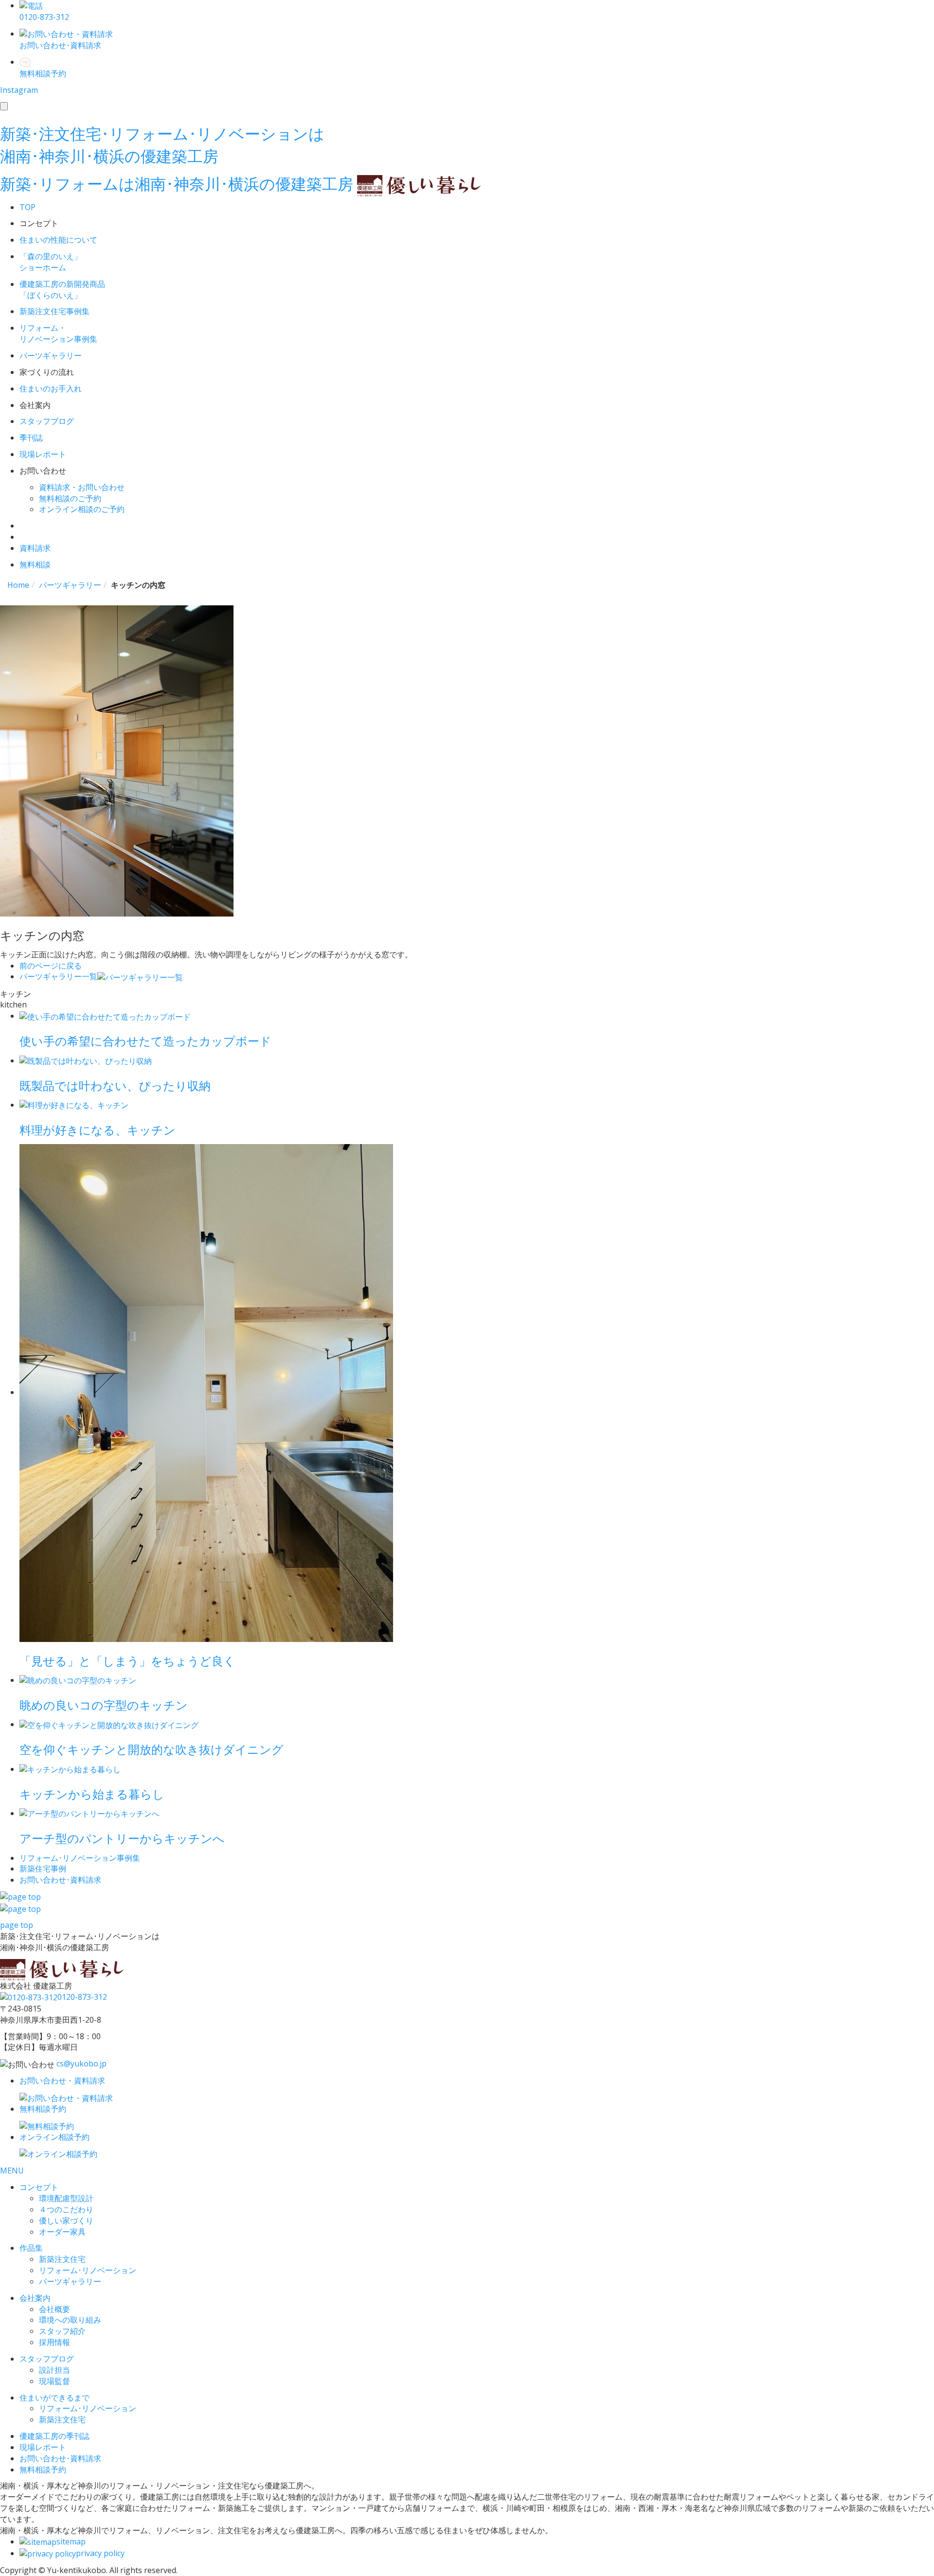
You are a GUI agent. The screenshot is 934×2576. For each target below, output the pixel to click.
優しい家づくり (66, 2221)
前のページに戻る (51, 966)
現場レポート (43, 2447)
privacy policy (100, 2553)
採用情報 (54, 2342)
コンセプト (39, 2187)
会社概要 (54, 2309)
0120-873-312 (82, 1997)
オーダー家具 (62, 2232)
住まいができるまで (54, 2398)
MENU (12, 2170)
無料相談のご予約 (70, 498)
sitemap (71, 2541)
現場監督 (54, 2381)
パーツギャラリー (70, 2281)
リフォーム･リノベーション (88, 2270)
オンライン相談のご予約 (82, 509)
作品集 (31, 2248)
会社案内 (35, 2298)
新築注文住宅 (62, 2259)
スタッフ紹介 (62, 2331)
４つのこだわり (66, 2209)
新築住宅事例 (43, 1869)
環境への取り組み (70, 2320)
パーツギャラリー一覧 (58, 976)
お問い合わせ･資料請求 (60, 2458)
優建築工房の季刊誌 (54, 2436)
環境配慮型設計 (66, 2198)
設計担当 (54, 2370)
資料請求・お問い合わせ (82, 487)
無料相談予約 (43, 2470)
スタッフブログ (47, 2359)
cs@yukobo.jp (81, 2064)
